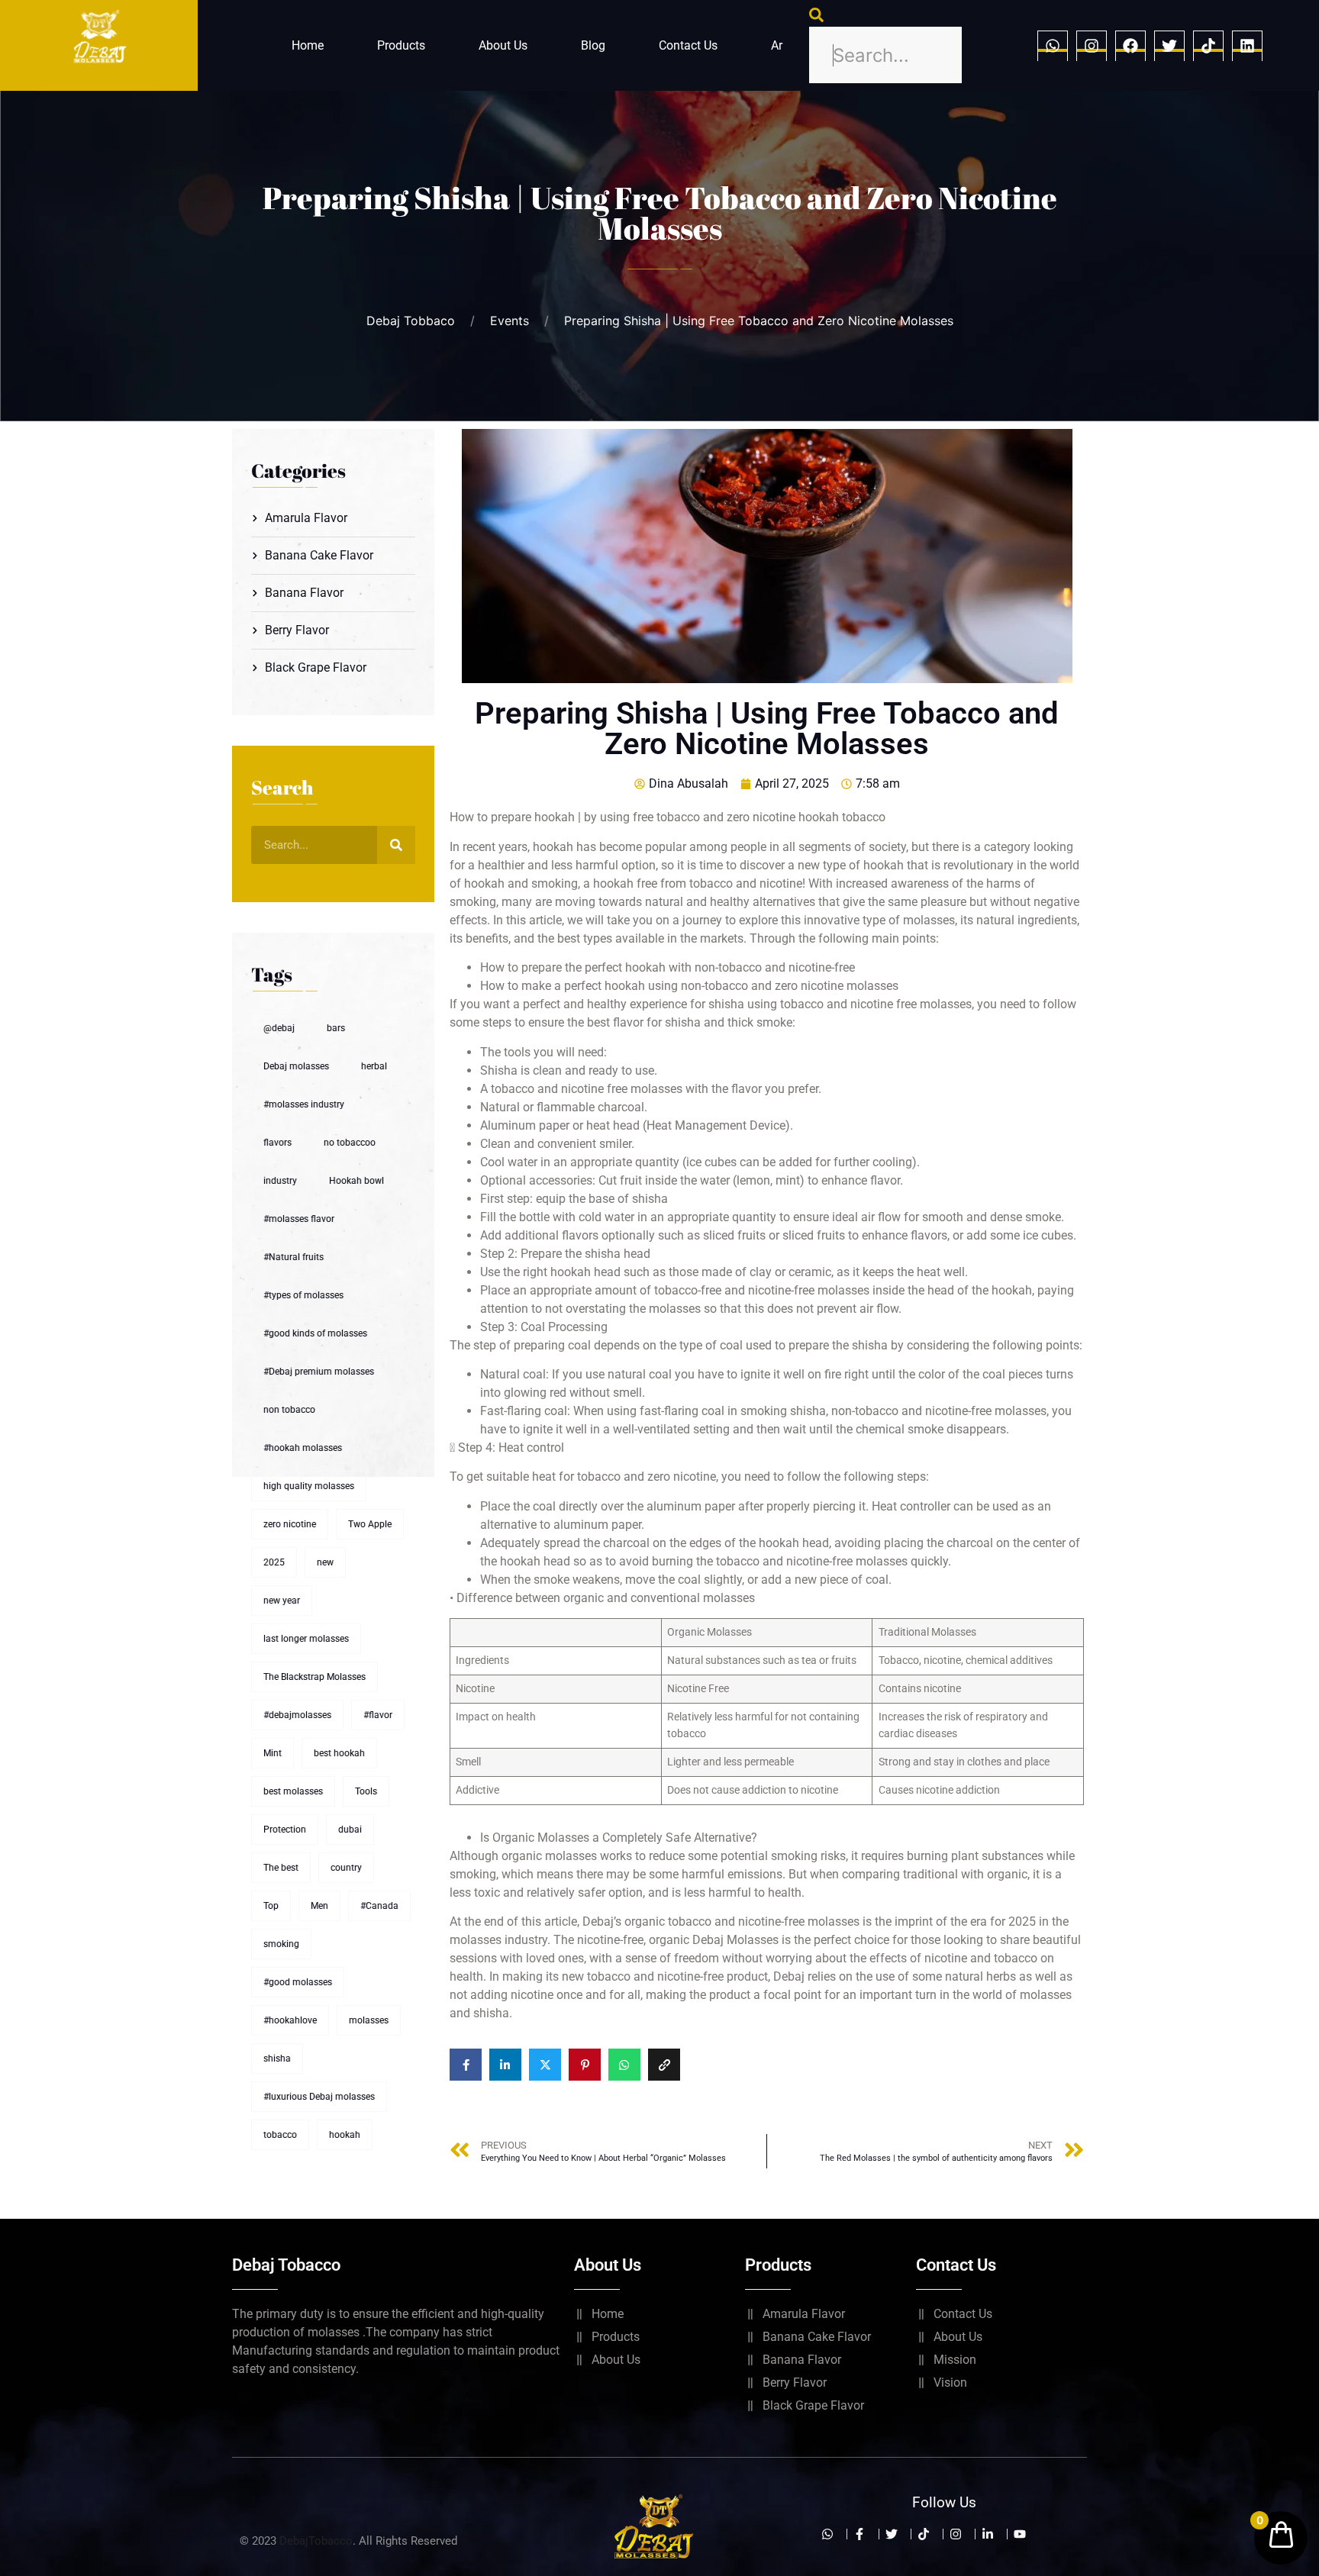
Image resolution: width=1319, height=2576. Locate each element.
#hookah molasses (303, 1448)
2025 (274, 1562)
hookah (345, 2135)
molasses (369, 2020)
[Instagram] (1092, 46)
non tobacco (289, 1410)
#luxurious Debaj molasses (319, 2097)
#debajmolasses (297, 1715)
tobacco (280, 2135)
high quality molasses (309, 1486)
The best (281, 1868)
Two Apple (370, 1524)
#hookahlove (290, 2020)
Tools (366, 1791)
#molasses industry (304, 1104)
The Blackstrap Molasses (314, 1677)
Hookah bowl (356, 1181)
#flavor (378, 1715)
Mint (273, 1753)
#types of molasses (303, 1295)
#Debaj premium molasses (319, 1372)
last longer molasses (306, 1639)
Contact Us (688, 45)
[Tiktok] (1208, 46)
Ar (777, 45)
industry (280, 1181)
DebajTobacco (316, 2541)
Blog (593, 45)
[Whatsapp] (1053, 46)
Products (401, 45)
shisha (277, 2059)
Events (510, 321)
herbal (374, 1066)
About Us (503, 45)
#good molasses (298, 1982)
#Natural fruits (293, 1257)
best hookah (339, 1753)
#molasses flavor (299, 1219)
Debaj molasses (296, 1066)
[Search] (396, 845)
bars (336, 1028)
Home (308, 45)
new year (282, 1601)
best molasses (293, 1791)
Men (319, 1906)
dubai (350, 1830)
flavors (277, 1143)
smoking (281, 1944)
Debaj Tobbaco (411, 321)
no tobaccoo (350, 1143)
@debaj (279, 1028)
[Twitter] (1169, 46)
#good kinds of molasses (315, 1333)
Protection (285, 1830)
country (346, 1868)
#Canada (379, 1906)
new (325, 1562)
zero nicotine (290, 1524)
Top (271, 1906)
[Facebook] (1130, 46)
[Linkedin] (1247, 46)
